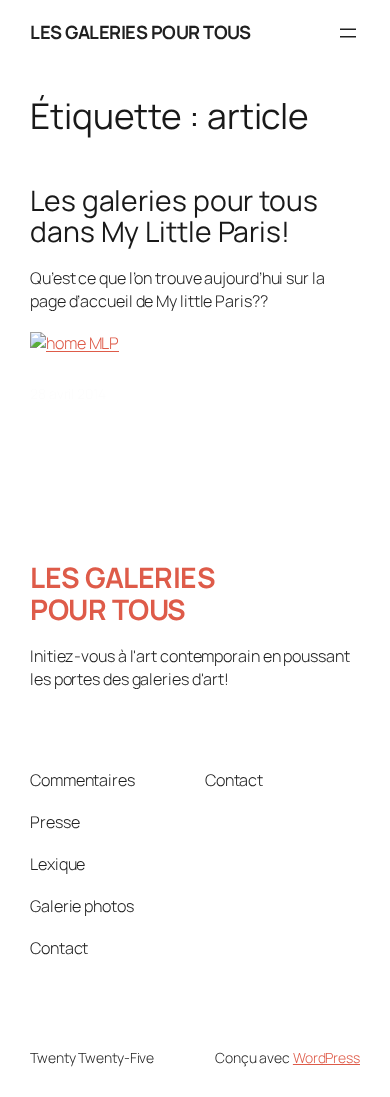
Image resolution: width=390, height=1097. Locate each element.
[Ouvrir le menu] (348, 33)
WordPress (326, 1057)
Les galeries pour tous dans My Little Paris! (174, 217)
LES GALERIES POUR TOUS (140, 32)
